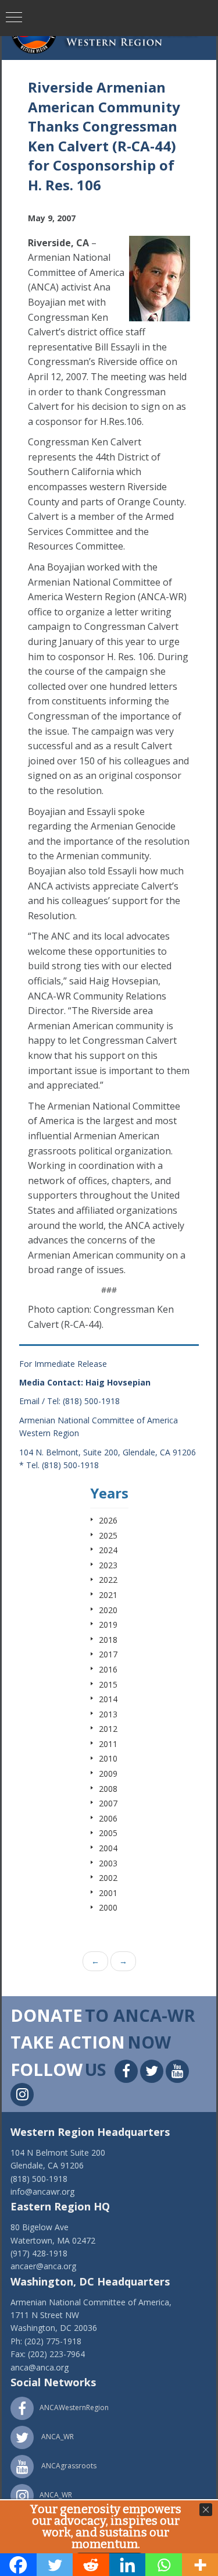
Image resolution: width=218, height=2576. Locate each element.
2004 (108, 1848)
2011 (108, 1744)
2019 (108, 1624)
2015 (108, 1684)
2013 (108, 1714)
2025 (108, 1535)
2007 (108, 1803)
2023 (108, 1565)
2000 (108, 1907)
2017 (108, 1654)
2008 (108, 1789)
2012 (108, 1729)
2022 (108, 1580)
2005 (108, 1833)
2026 (108, 1520)
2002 (108, 1878)
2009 (108, 1774)
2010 (108, 1758)
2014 (108, 1699)
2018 (108, 1640)
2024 (108, 1550)
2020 (108, 1610)
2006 (108, 1818)
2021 (108, 1595)
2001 (108, 1893)
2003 (108, 1863)
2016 (108, 1669)
